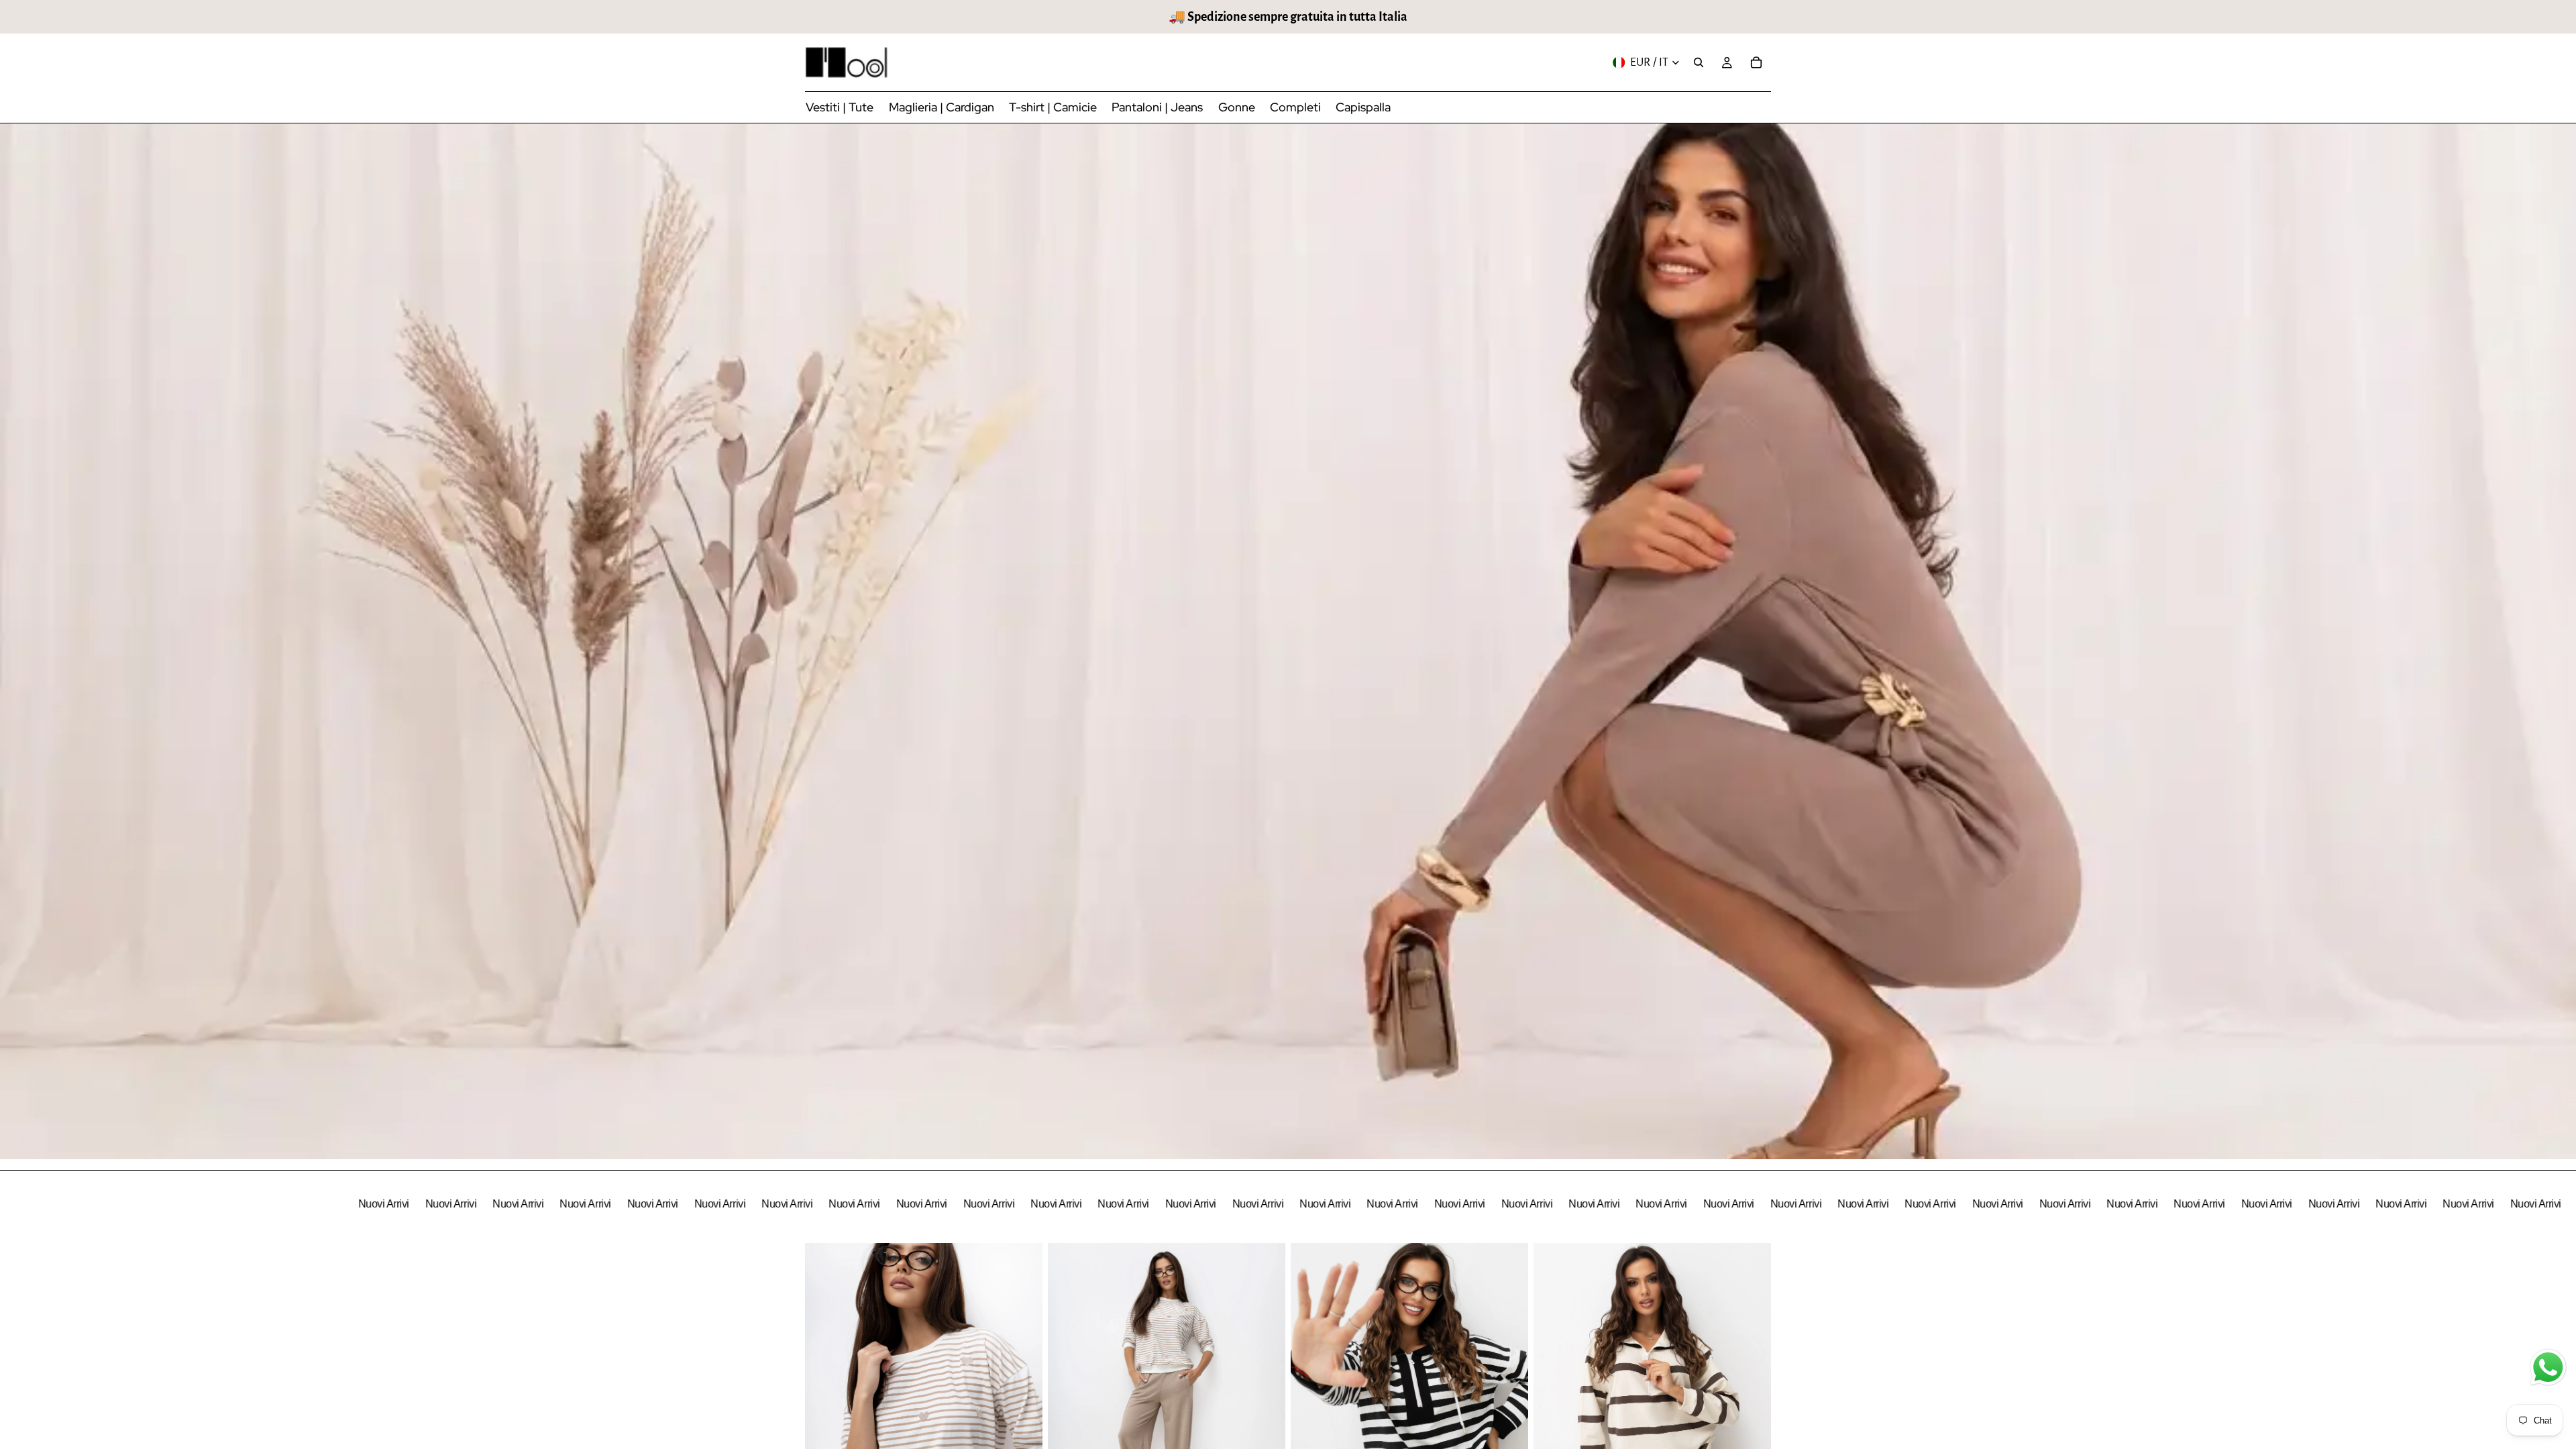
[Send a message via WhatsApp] (2548, 1367)
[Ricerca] (1699, 62)
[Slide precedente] (825, 1391)
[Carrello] (1756, 62)
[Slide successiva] (1022, 1391)
